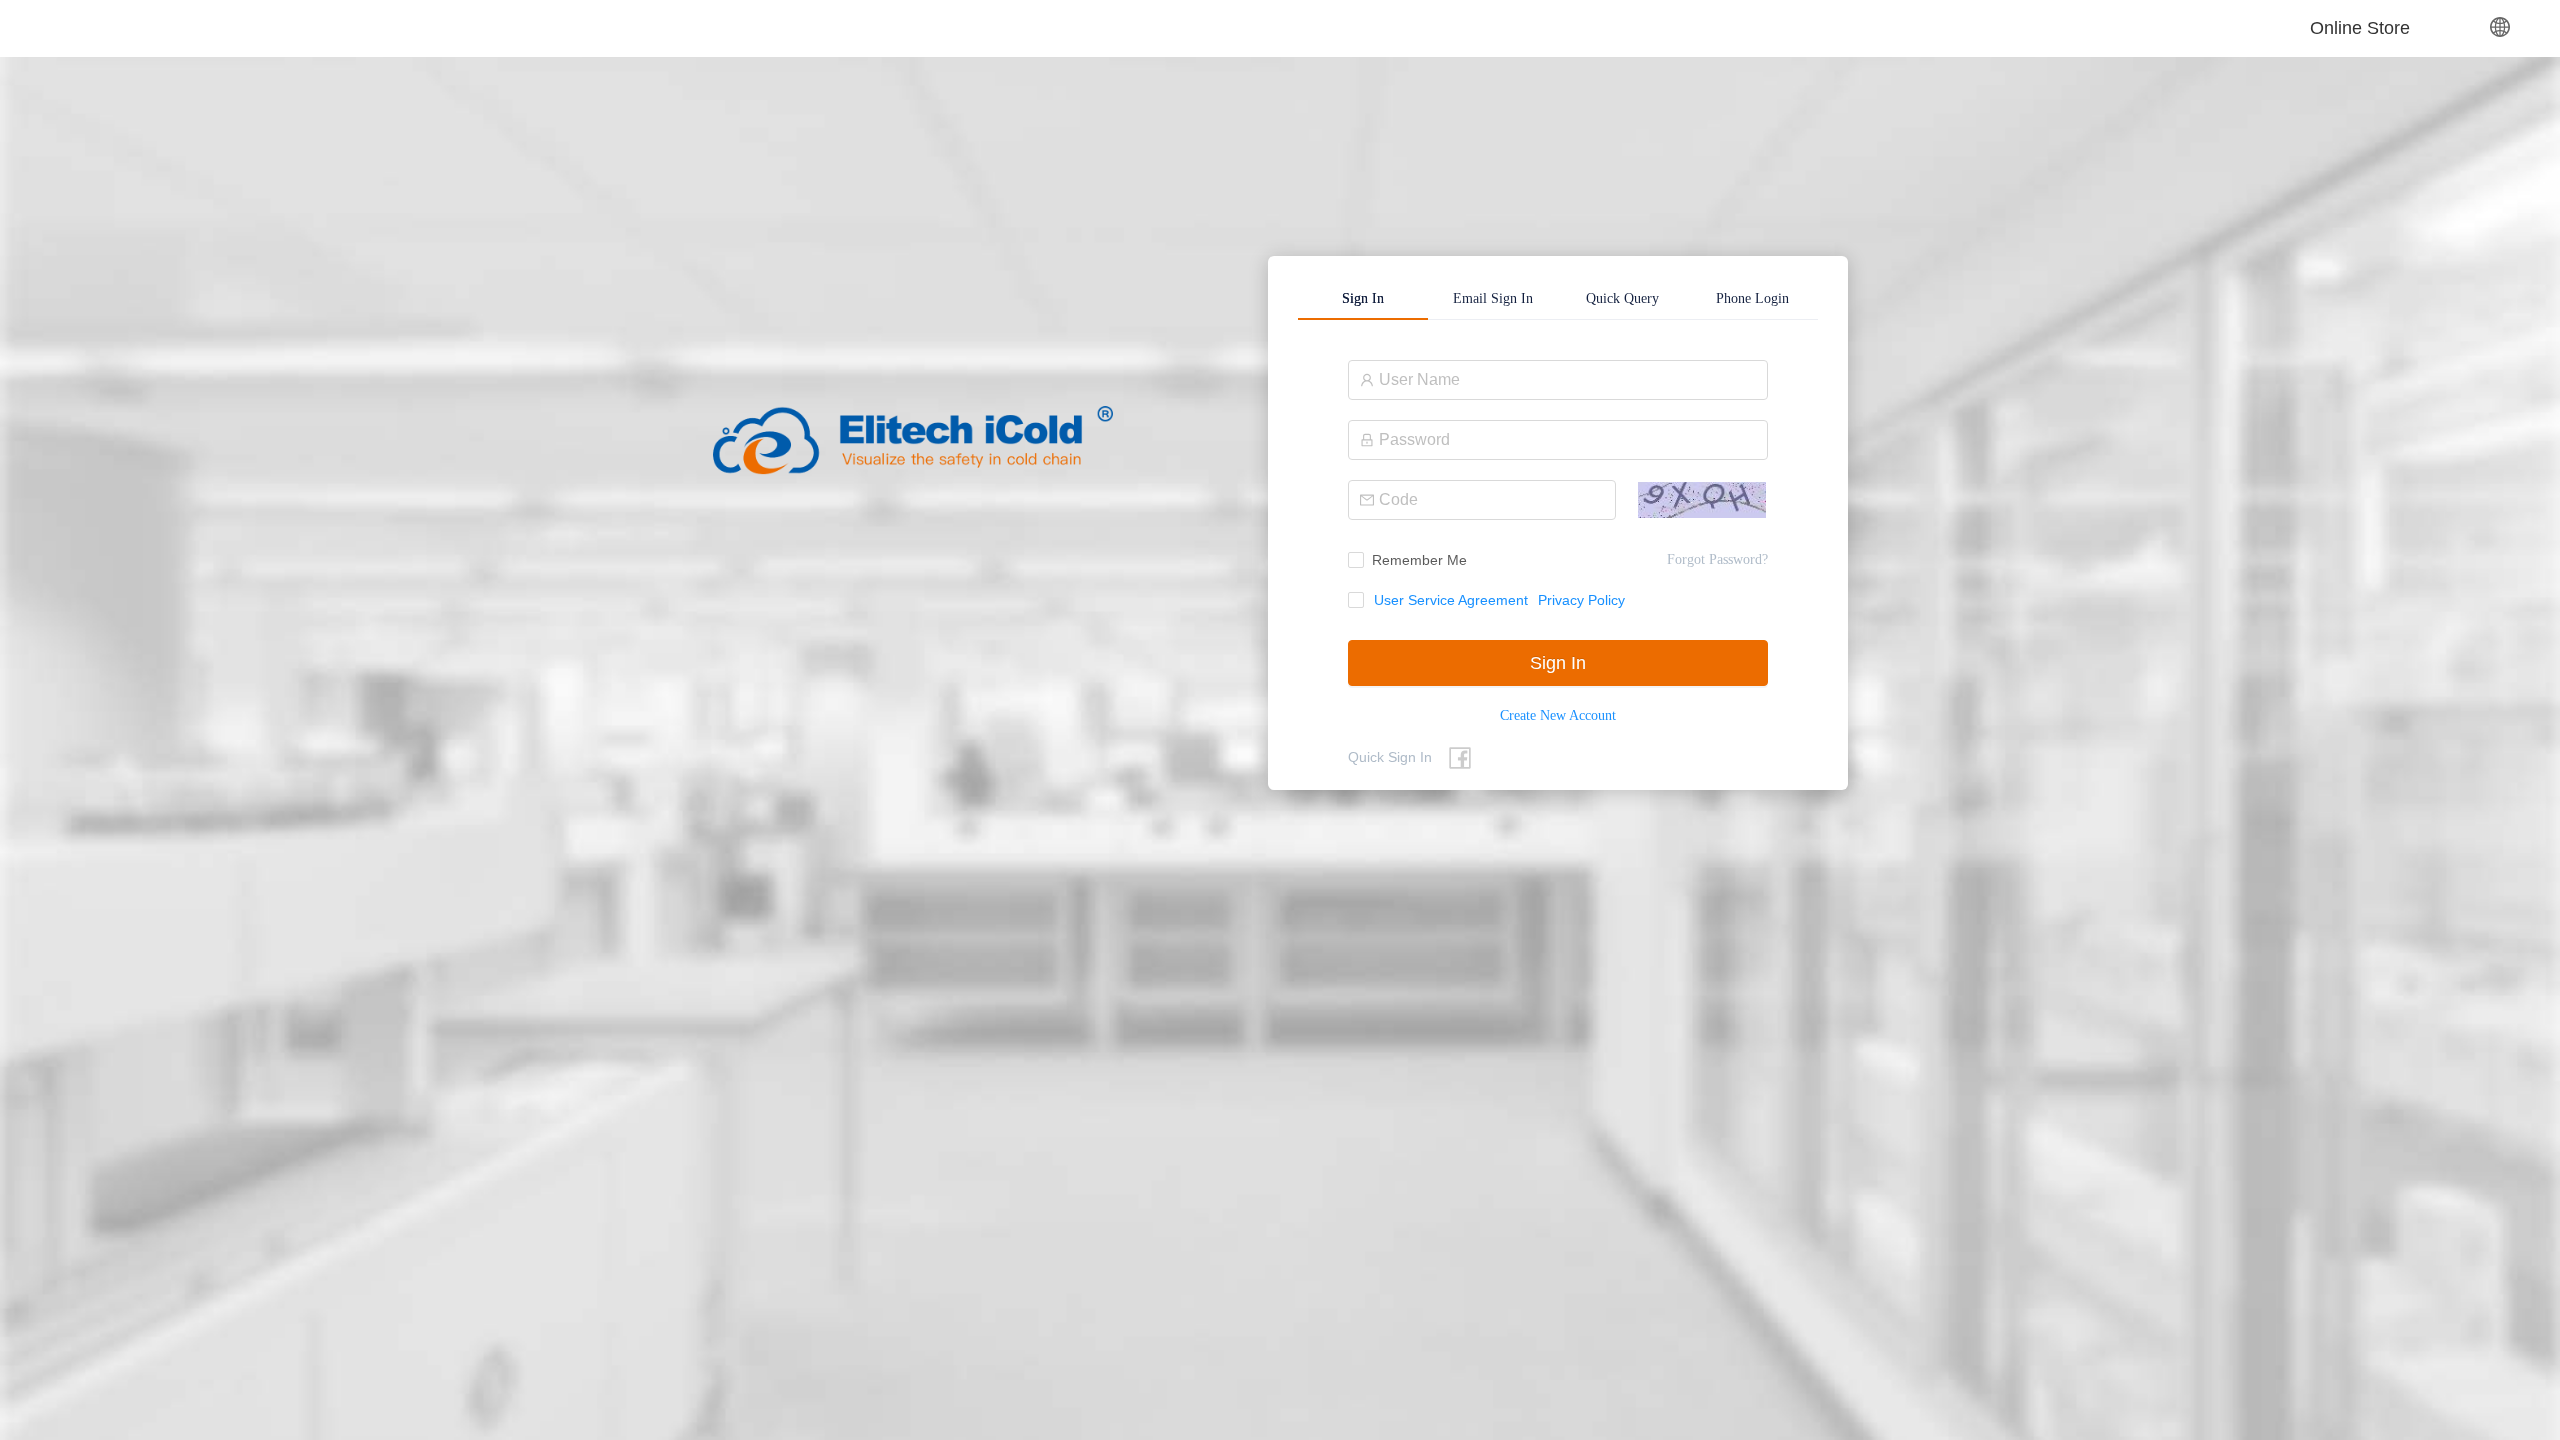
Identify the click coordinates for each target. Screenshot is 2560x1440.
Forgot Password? (1717, 559)
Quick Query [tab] (1622, 298)
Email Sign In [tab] (1493, 298)
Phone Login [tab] (1752, 298)
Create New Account (1558, 715)
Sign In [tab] (1363, 298)
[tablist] (1558, 298)
